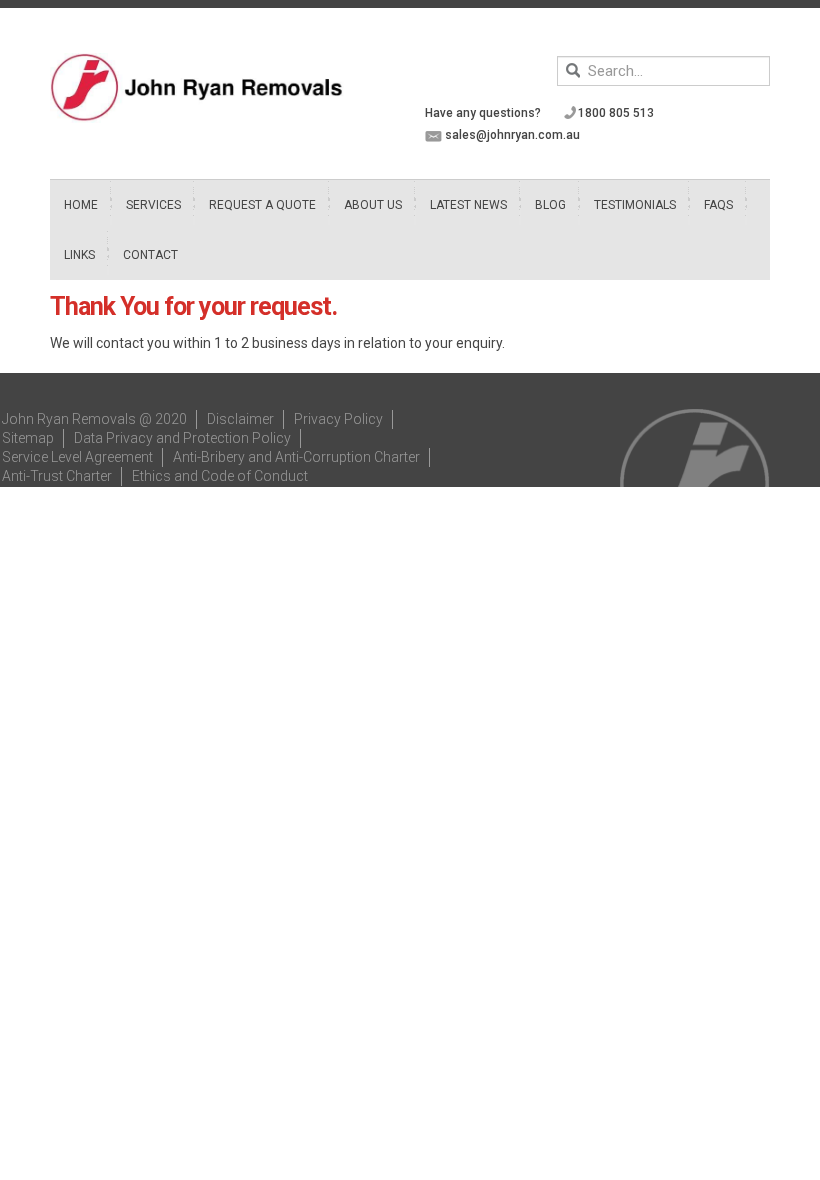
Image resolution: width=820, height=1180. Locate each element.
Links (79, 255)
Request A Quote (262, 205)
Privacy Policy (338, 419)
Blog (550, 205)
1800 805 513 (616, 113)
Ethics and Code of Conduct (220, 476)
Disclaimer (240, 419)
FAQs (718, 205)
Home (81, 205)
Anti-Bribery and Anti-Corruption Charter (296, 457)
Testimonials (635, 205)
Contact (150, 255)
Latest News (468, 205)
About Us (373, 205)
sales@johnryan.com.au (512, 135)
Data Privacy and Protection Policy (182, 438)
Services (153, 205)
